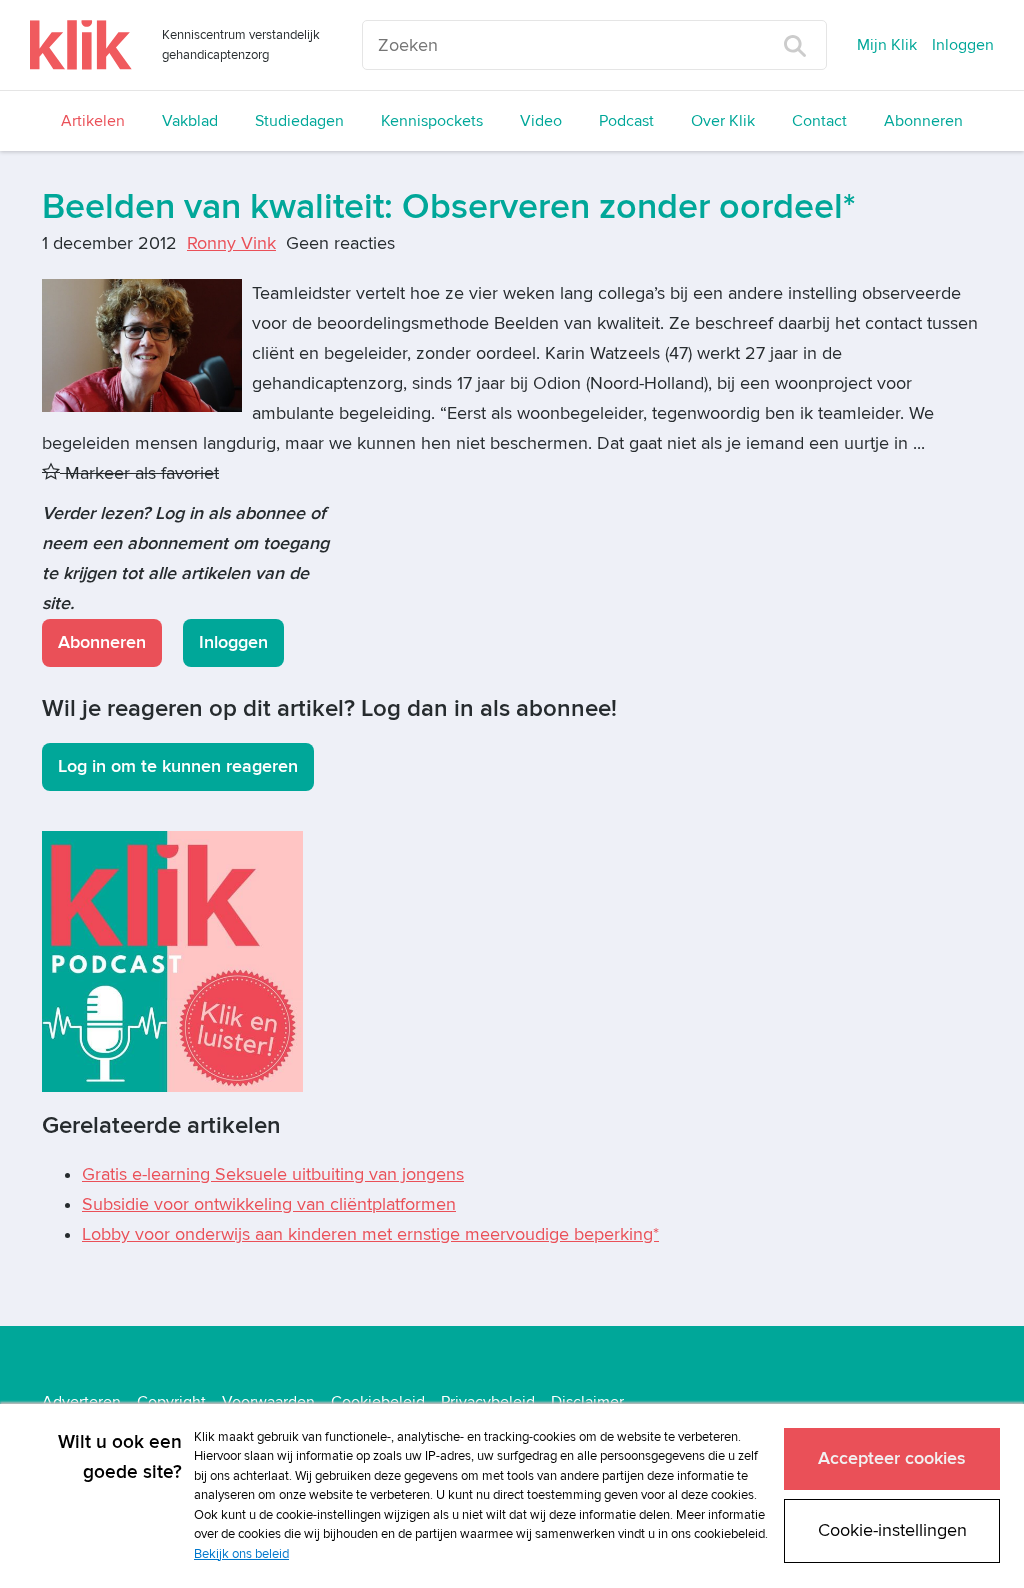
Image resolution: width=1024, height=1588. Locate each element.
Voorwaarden (268, 1402)
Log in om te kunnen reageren (178, 766)
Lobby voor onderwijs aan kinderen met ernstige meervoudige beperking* (370, 1234)
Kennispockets (432, 121)
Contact (819, 121)
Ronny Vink (231, 243)
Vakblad (190, 121)
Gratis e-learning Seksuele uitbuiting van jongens (273, 1174)
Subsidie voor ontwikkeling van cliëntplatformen (269, 1204)
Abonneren (923, 121)
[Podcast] (172, 960)
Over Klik (723, 121)
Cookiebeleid (378, 1402)
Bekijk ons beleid (241, 1554)
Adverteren (81, 1402)
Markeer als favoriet (139, 473)
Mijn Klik (887, 45)
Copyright (171, 1402)
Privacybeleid (488, 1402)
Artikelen (93, 121)
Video (541, 121)
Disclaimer (587, 1402)
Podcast (626, 121)
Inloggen (963, 45)
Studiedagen (299, 121)
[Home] (81, 45)
